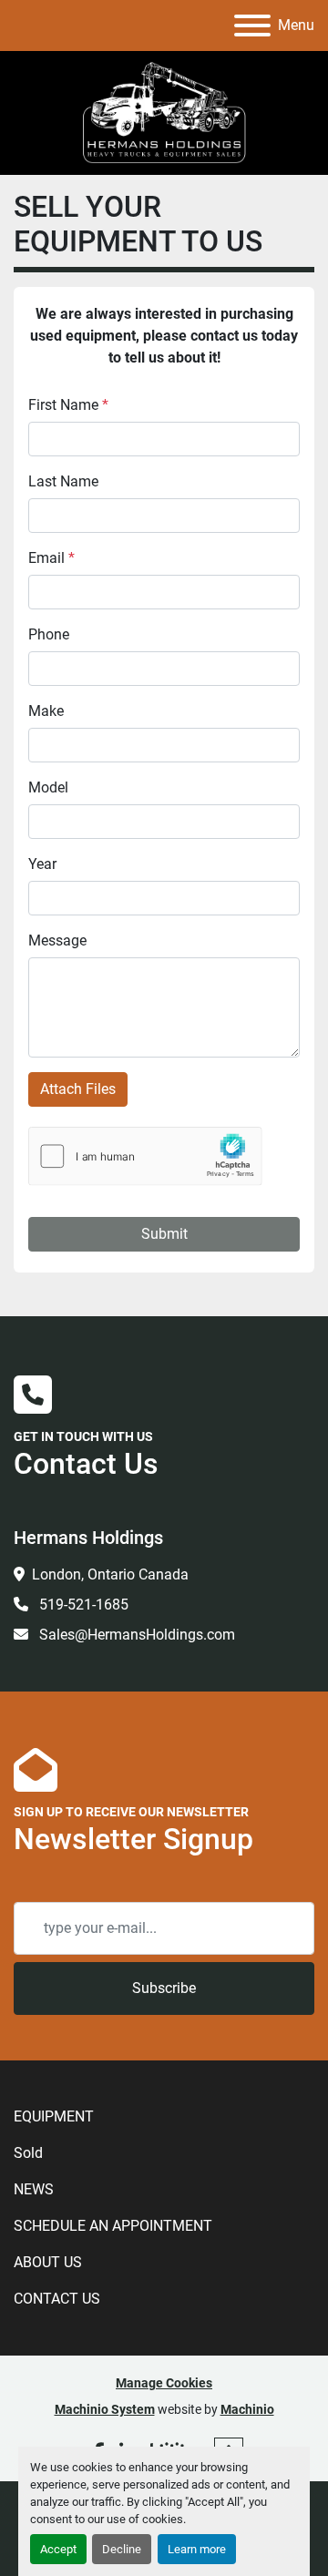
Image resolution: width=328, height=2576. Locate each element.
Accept (58, 2549)
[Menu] (252, 26)
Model (48, 787)
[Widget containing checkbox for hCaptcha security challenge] (145, 1156)
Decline (122, 2549)
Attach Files (78, 1089)
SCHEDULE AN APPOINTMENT (113, 2226)
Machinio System (105, 2409)
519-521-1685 (82, 1605)
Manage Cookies (164, 2383)
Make (46, 711)
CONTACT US (57, 2299)
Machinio (247, 2409)
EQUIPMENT (54, 2116)
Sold (28, 2153)
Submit (164, 1234)
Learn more (197, 2549)
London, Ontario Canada (110, 1574)
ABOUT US (48, 2262)
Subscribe (164, 1988)
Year (42, 864)
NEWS (34, 2189)
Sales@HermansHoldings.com (135, 1635)
